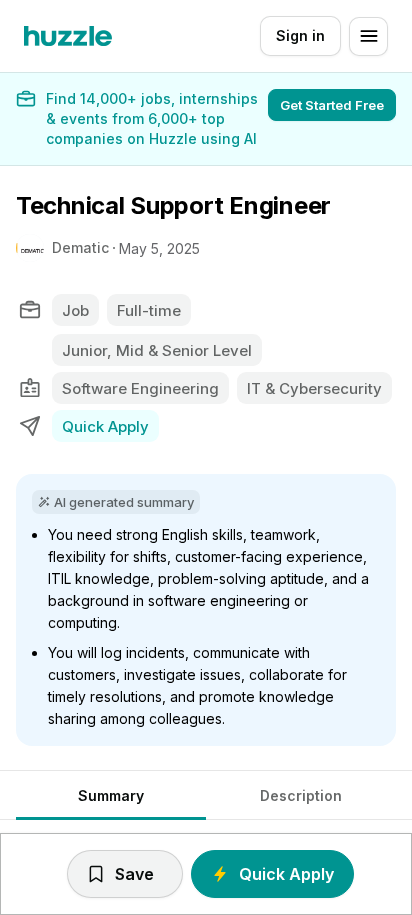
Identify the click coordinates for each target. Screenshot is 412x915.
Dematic (80, 247)
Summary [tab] (111, 795)
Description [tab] (301, 795)
